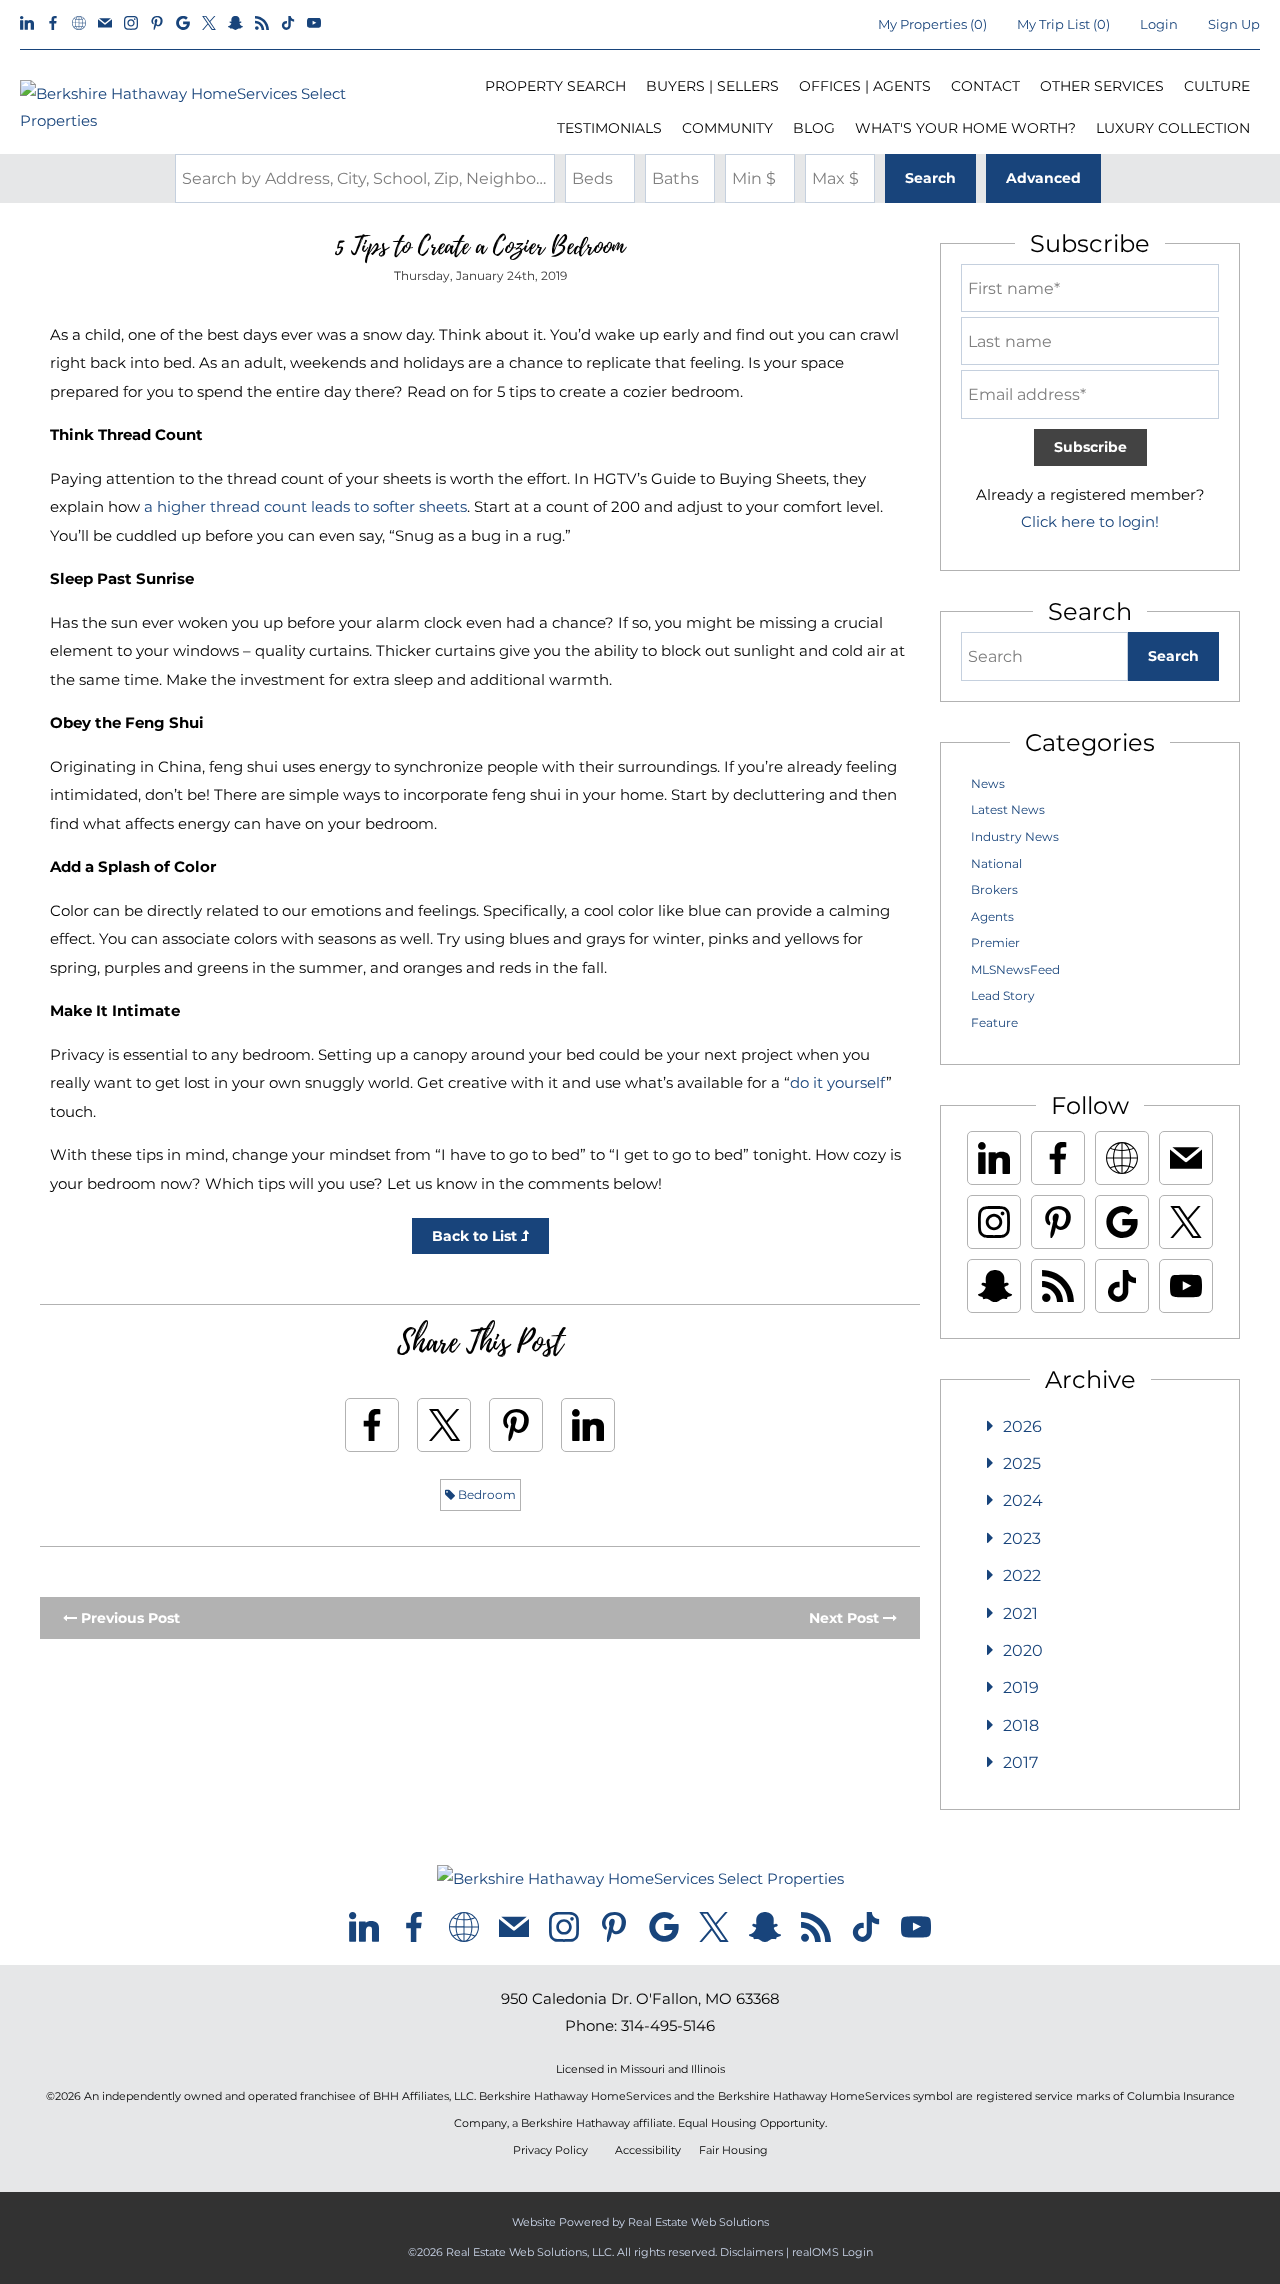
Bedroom (485, 1494)
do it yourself (838, 1082)
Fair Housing (733, 2150)
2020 (1023, 1650)
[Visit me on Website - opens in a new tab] (79, 24)
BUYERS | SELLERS (712, 86)
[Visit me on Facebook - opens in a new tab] (53, 24)
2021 (1020, 1613)
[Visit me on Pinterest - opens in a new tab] (157, 24)
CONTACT (985, 86)
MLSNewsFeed (1015, 969)
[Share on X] (444, 1425)
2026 (1022, 1426)
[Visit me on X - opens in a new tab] (209, 24)
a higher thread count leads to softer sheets (305, 506)
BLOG (814, 128)
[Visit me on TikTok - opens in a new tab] (288, 24)
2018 (1021, 1725)
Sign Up (1234, 24)
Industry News (1015, 836)
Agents (992, 916)
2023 (1022, 1538)
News (988, 783)
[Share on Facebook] (372, 1425)
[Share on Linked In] (588, 1425)
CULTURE (1217, 86)
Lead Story (1003, 995)
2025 (1022, 1463)
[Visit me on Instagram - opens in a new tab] (131, 24)
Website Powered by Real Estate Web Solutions (640, 2222)
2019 (1021, 1687)
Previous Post (128, 1618)
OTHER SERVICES (1102, 86)
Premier (995, 942)
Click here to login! (1090, 521)
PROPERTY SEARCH (555, 86)
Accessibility (648, 2150)
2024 (1023, 1500)
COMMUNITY (727, 128)
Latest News (1008, 809)
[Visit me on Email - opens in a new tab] (105, 24)
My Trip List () (1063, 24)
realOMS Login (832, 2252)
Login (1159, 24)
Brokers (994, 889)
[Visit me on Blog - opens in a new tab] (262, 24)
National (996, 863)
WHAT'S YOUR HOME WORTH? (965, 128)
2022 (1022, 1575)
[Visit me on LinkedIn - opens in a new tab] (27, 24)
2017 (1020, 1762)
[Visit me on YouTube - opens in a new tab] (314, 24)
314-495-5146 (668, 2025)
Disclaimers (751, 2252)
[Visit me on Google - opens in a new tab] (183, 24)
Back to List (476, 1236)
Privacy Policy (550, 2150)
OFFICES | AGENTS (865, 86)
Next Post (846, 1618)
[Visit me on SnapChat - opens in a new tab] (235, 24)
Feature (994, 1022)
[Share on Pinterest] (516, 1425)
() (932, 24)
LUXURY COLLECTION (1173, 128)
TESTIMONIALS (609, 128)
